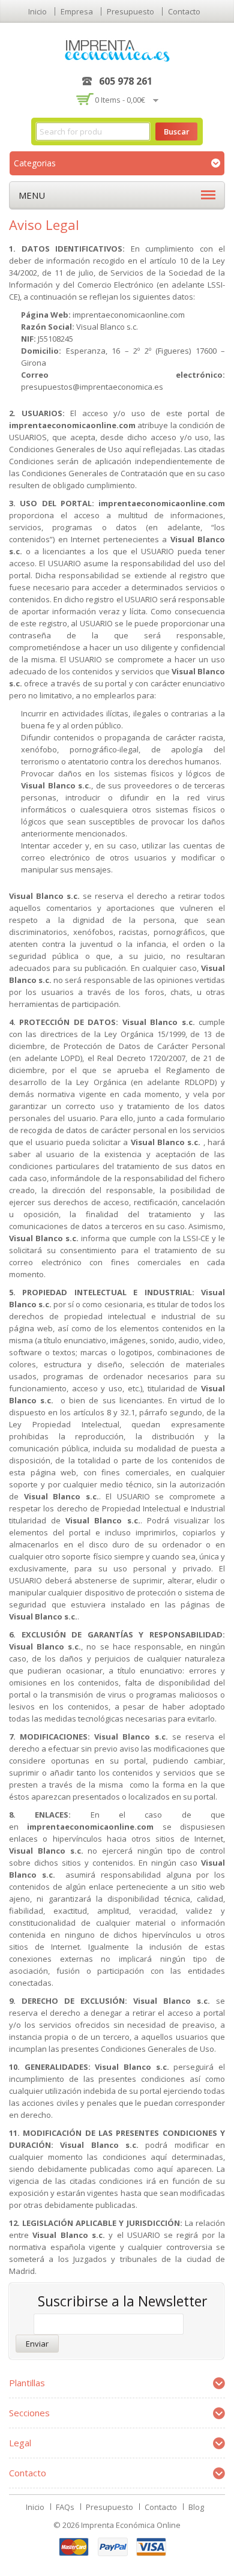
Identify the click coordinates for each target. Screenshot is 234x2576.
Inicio (37, 11)
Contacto (184, 11)
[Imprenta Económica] (117, 50)
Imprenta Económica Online (131, 2525)
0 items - (120, 100)
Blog (196, 2507)
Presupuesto (130, 11)
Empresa (77, 11)
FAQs (65, 2507)
